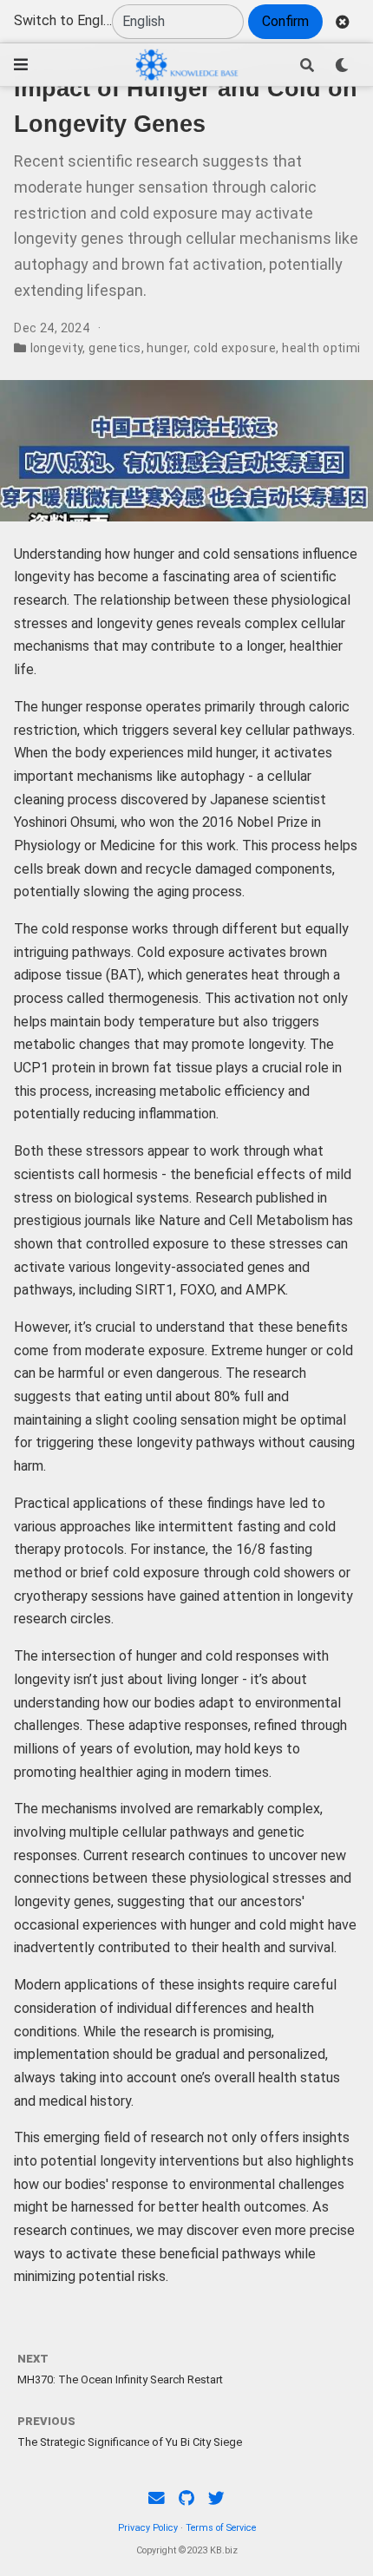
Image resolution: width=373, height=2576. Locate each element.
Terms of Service (221, 2528)
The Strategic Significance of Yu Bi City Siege (130, 2442)
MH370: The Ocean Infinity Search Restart (120, 2379)
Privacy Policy (148, 2528)
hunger (167, 348)
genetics (115, 348)
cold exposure (235, 348)
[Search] (307, 65)
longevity (57, 348)
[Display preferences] (342, 65)
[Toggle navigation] (21, 65)
